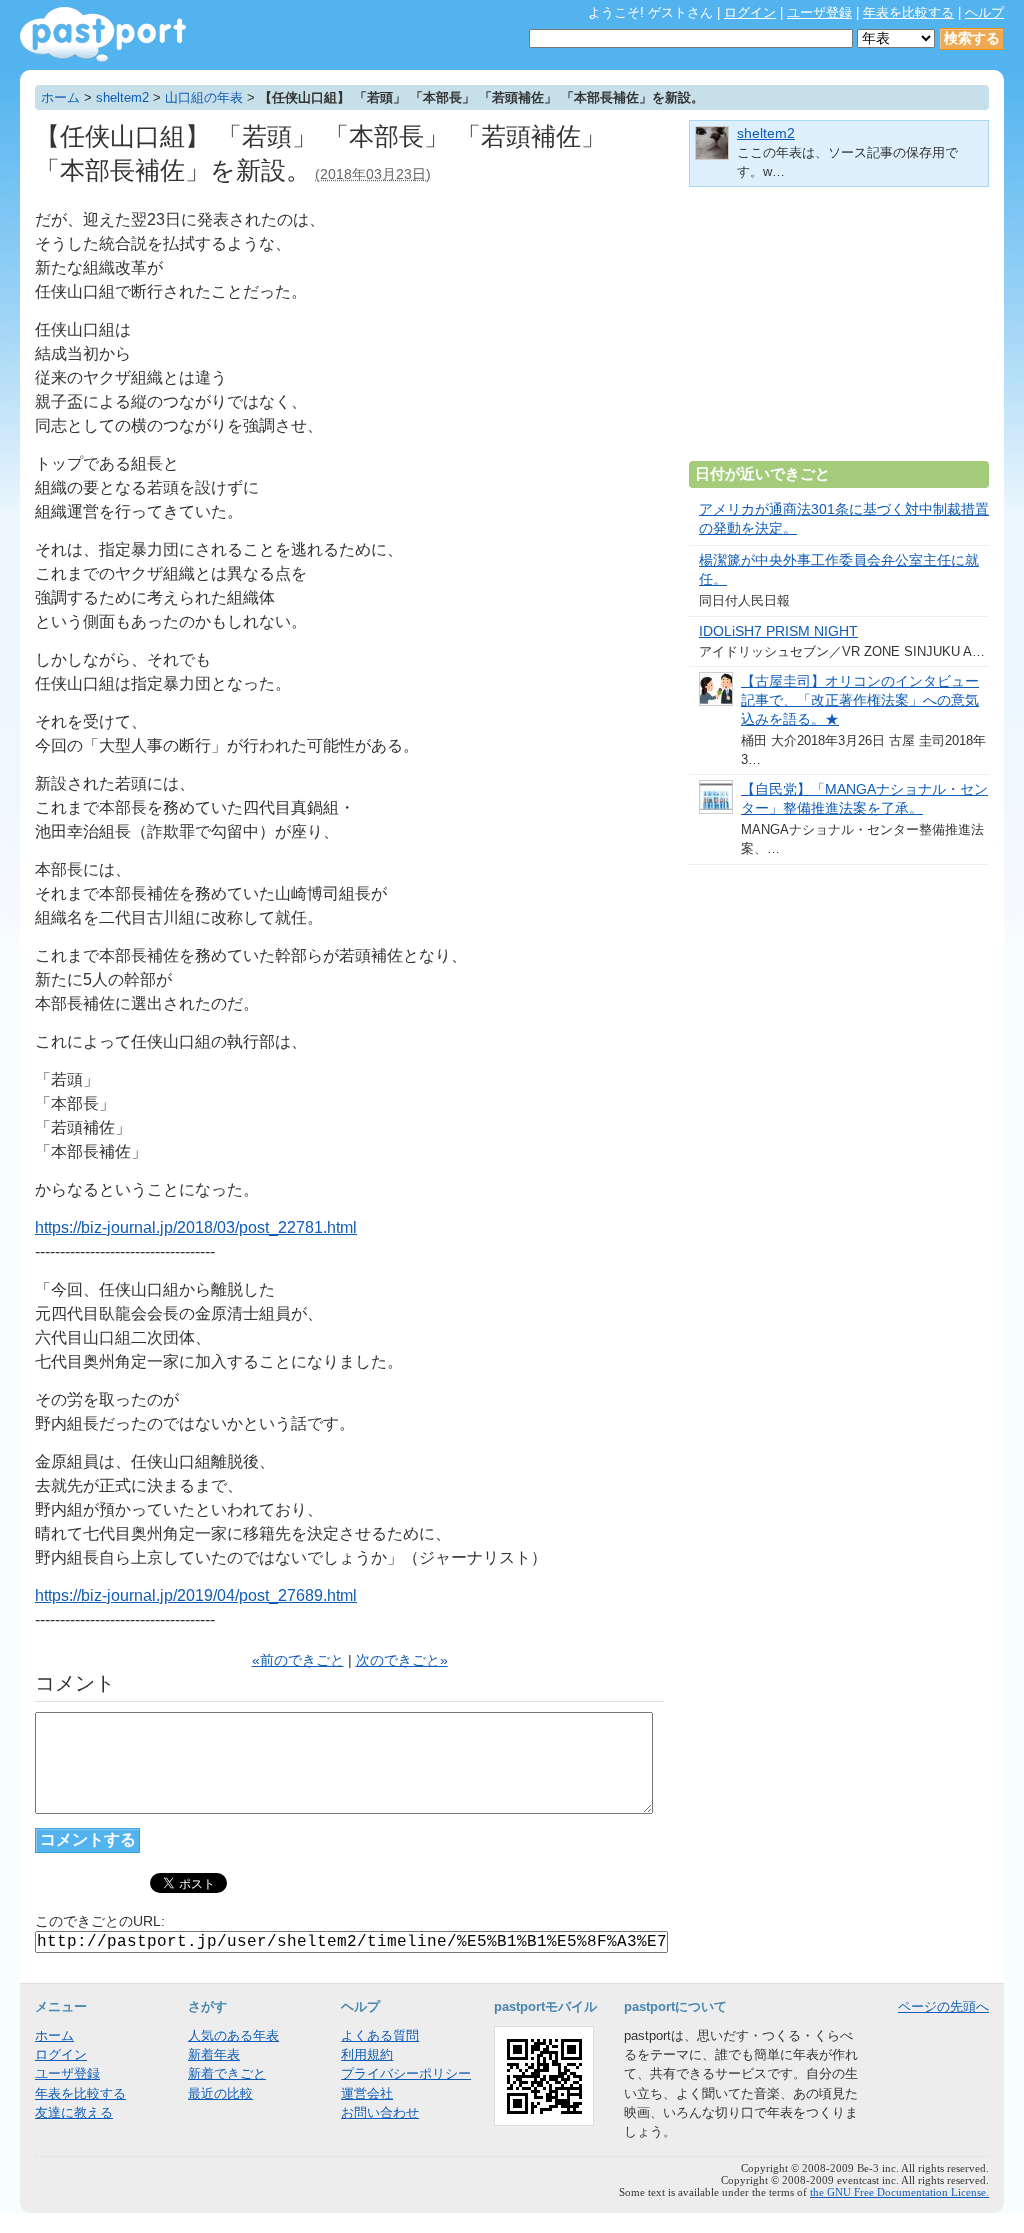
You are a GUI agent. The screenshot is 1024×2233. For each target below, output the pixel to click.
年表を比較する (908, 12)
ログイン (750, 12)
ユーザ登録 (819, 12)
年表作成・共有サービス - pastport (103, 34)
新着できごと (227, 2073)
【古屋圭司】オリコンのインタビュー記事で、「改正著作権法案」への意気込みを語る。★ (860, 700)
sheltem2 (122, 97)
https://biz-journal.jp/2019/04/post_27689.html (196, 1595)
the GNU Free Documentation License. (899, 2192)
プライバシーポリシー (406, 2073)
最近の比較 (220, 2093)
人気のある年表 (233, 2035)
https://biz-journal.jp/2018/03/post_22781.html (196, 1227)
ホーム (60, 97)
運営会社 (367, 2093)
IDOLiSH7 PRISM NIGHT (778, 631)
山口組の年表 (204, 97)
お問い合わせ (380, 2112)
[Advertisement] (839, 332)
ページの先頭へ (943, 2006)
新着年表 (214, 2054)
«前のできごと (298, 1660)
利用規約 (367, 2054)
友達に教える (74, 2112)
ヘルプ (984, 12)
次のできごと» (402, 1660)
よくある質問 (380, 2035)
